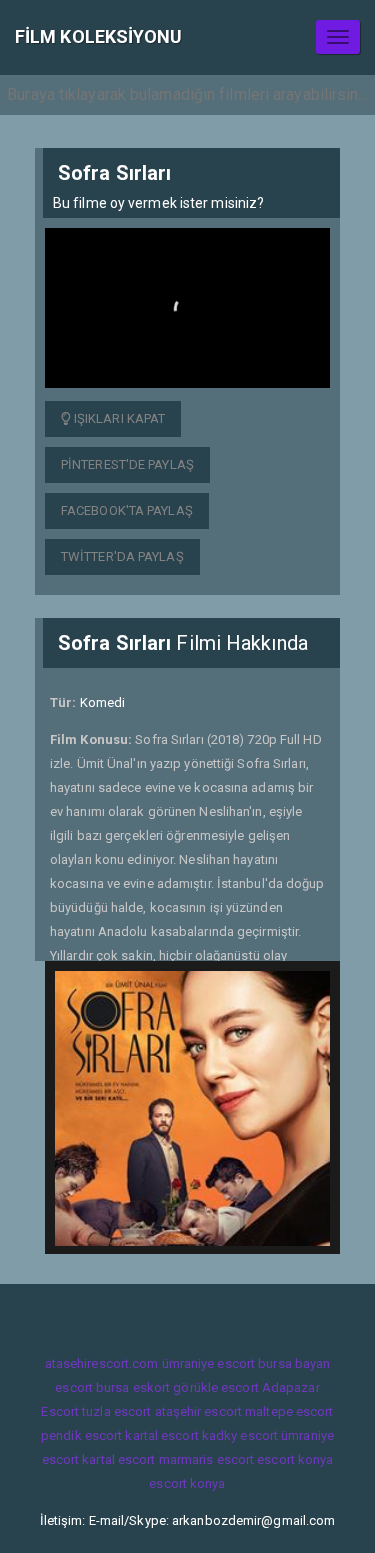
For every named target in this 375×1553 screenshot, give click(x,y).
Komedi (103, 702)
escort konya (295, 1459)
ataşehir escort (199, 1411)
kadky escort (240, 1435)
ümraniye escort (209, 1363)
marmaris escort (207, 1459)
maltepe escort (289, 1411)
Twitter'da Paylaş (122, 556)
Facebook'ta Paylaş (127, 510)
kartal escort (161, 1435)
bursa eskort (133, 1387)
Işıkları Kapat (118, 418)
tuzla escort (116, 1411)
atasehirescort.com (102, 1363)
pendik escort (81, 1435)
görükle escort (215, 1387)
